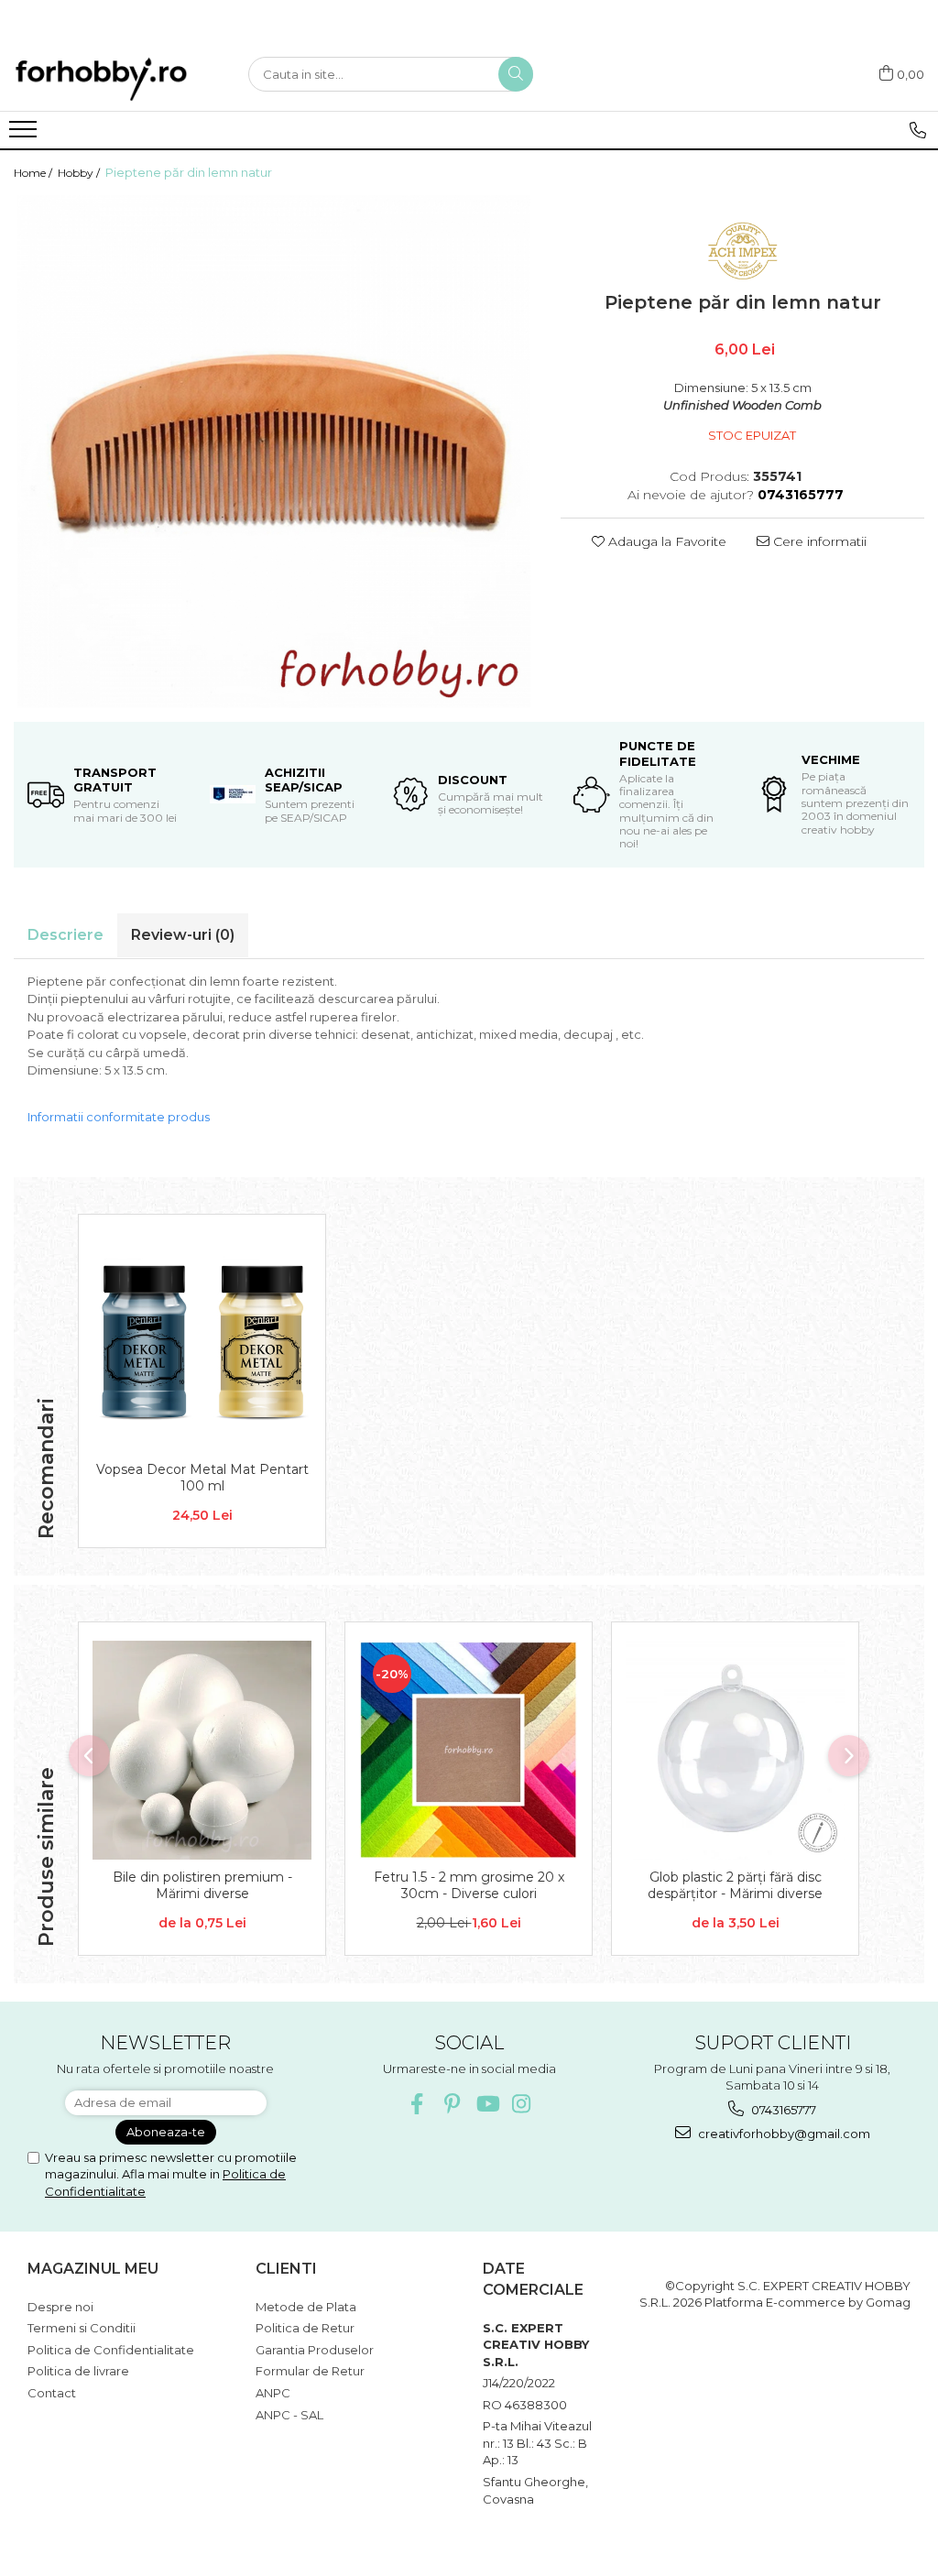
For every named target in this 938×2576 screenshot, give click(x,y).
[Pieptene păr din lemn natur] (273, 452)
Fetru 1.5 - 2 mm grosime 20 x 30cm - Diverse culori (469, 1885)
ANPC (273, 2393)
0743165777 (782, 2110)
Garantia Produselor (315, 2350)
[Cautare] (516, 74)
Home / (34, 173)
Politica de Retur (305, 2328)
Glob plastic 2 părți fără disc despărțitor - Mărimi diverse (735, 1885)
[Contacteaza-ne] (917, 130)
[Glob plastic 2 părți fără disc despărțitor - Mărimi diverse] (735, 1750)
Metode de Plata (306, 2307)
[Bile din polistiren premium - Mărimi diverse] (202, 1750)
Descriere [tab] (65, 935)
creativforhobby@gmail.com (783, 2134)
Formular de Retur (310, 2371)
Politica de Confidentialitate (111, 2350)
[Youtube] (487, 2104)
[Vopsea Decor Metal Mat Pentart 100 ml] (202, 1343)
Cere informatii (818, 541)
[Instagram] (522, 2104)
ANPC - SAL (289, 2415)
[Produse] (25, 135)
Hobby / (80, 173)
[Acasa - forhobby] (117, 79)
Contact (52, 2393)
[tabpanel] (273, 452)
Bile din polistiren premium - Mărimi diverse (202, 1885)
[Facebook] (417, 2104)
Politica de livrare (78, 2371)
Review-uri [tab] (183, 935)
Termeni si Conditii (82, 2328)
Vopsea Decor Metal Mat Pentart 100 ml (202, 1478)
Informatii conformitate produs (119, 1117)
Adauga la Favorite (665, 541)
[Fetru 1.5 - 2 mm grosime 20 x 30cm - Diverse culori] (469, 1750)
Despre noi (60, 2307)
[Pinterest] (452, 2104)
